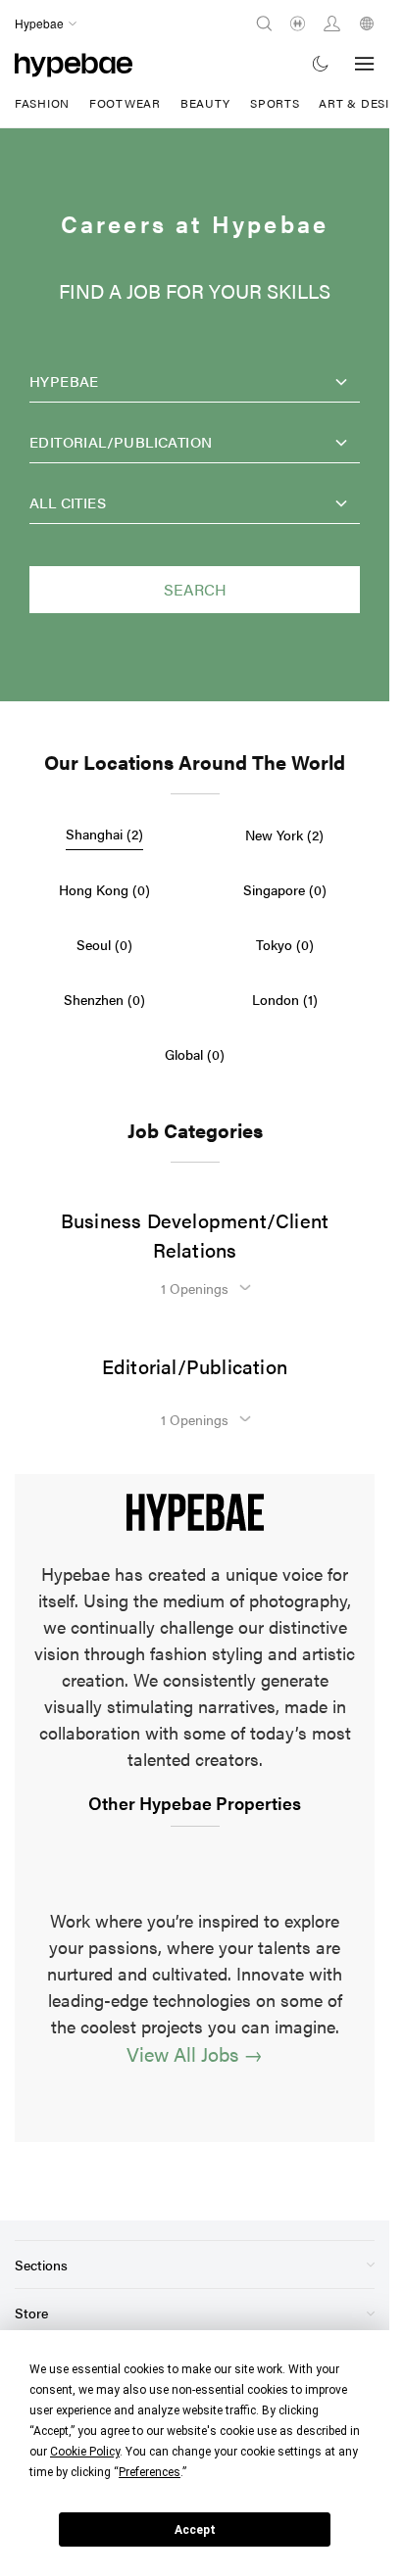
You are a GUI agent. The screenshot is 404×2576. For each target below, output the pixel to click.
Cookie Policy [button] (85, 2452)
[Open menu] (365, 64)
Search (195, 589)
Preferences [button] (150, 2472)
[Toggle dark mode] (321, 63)
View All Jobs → (195, 2053)
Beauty (205, 103)
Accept (195, 2530)
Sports (275, 103)
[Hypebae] (74, 63)
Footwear (125, 103)
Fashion (42, 103)
